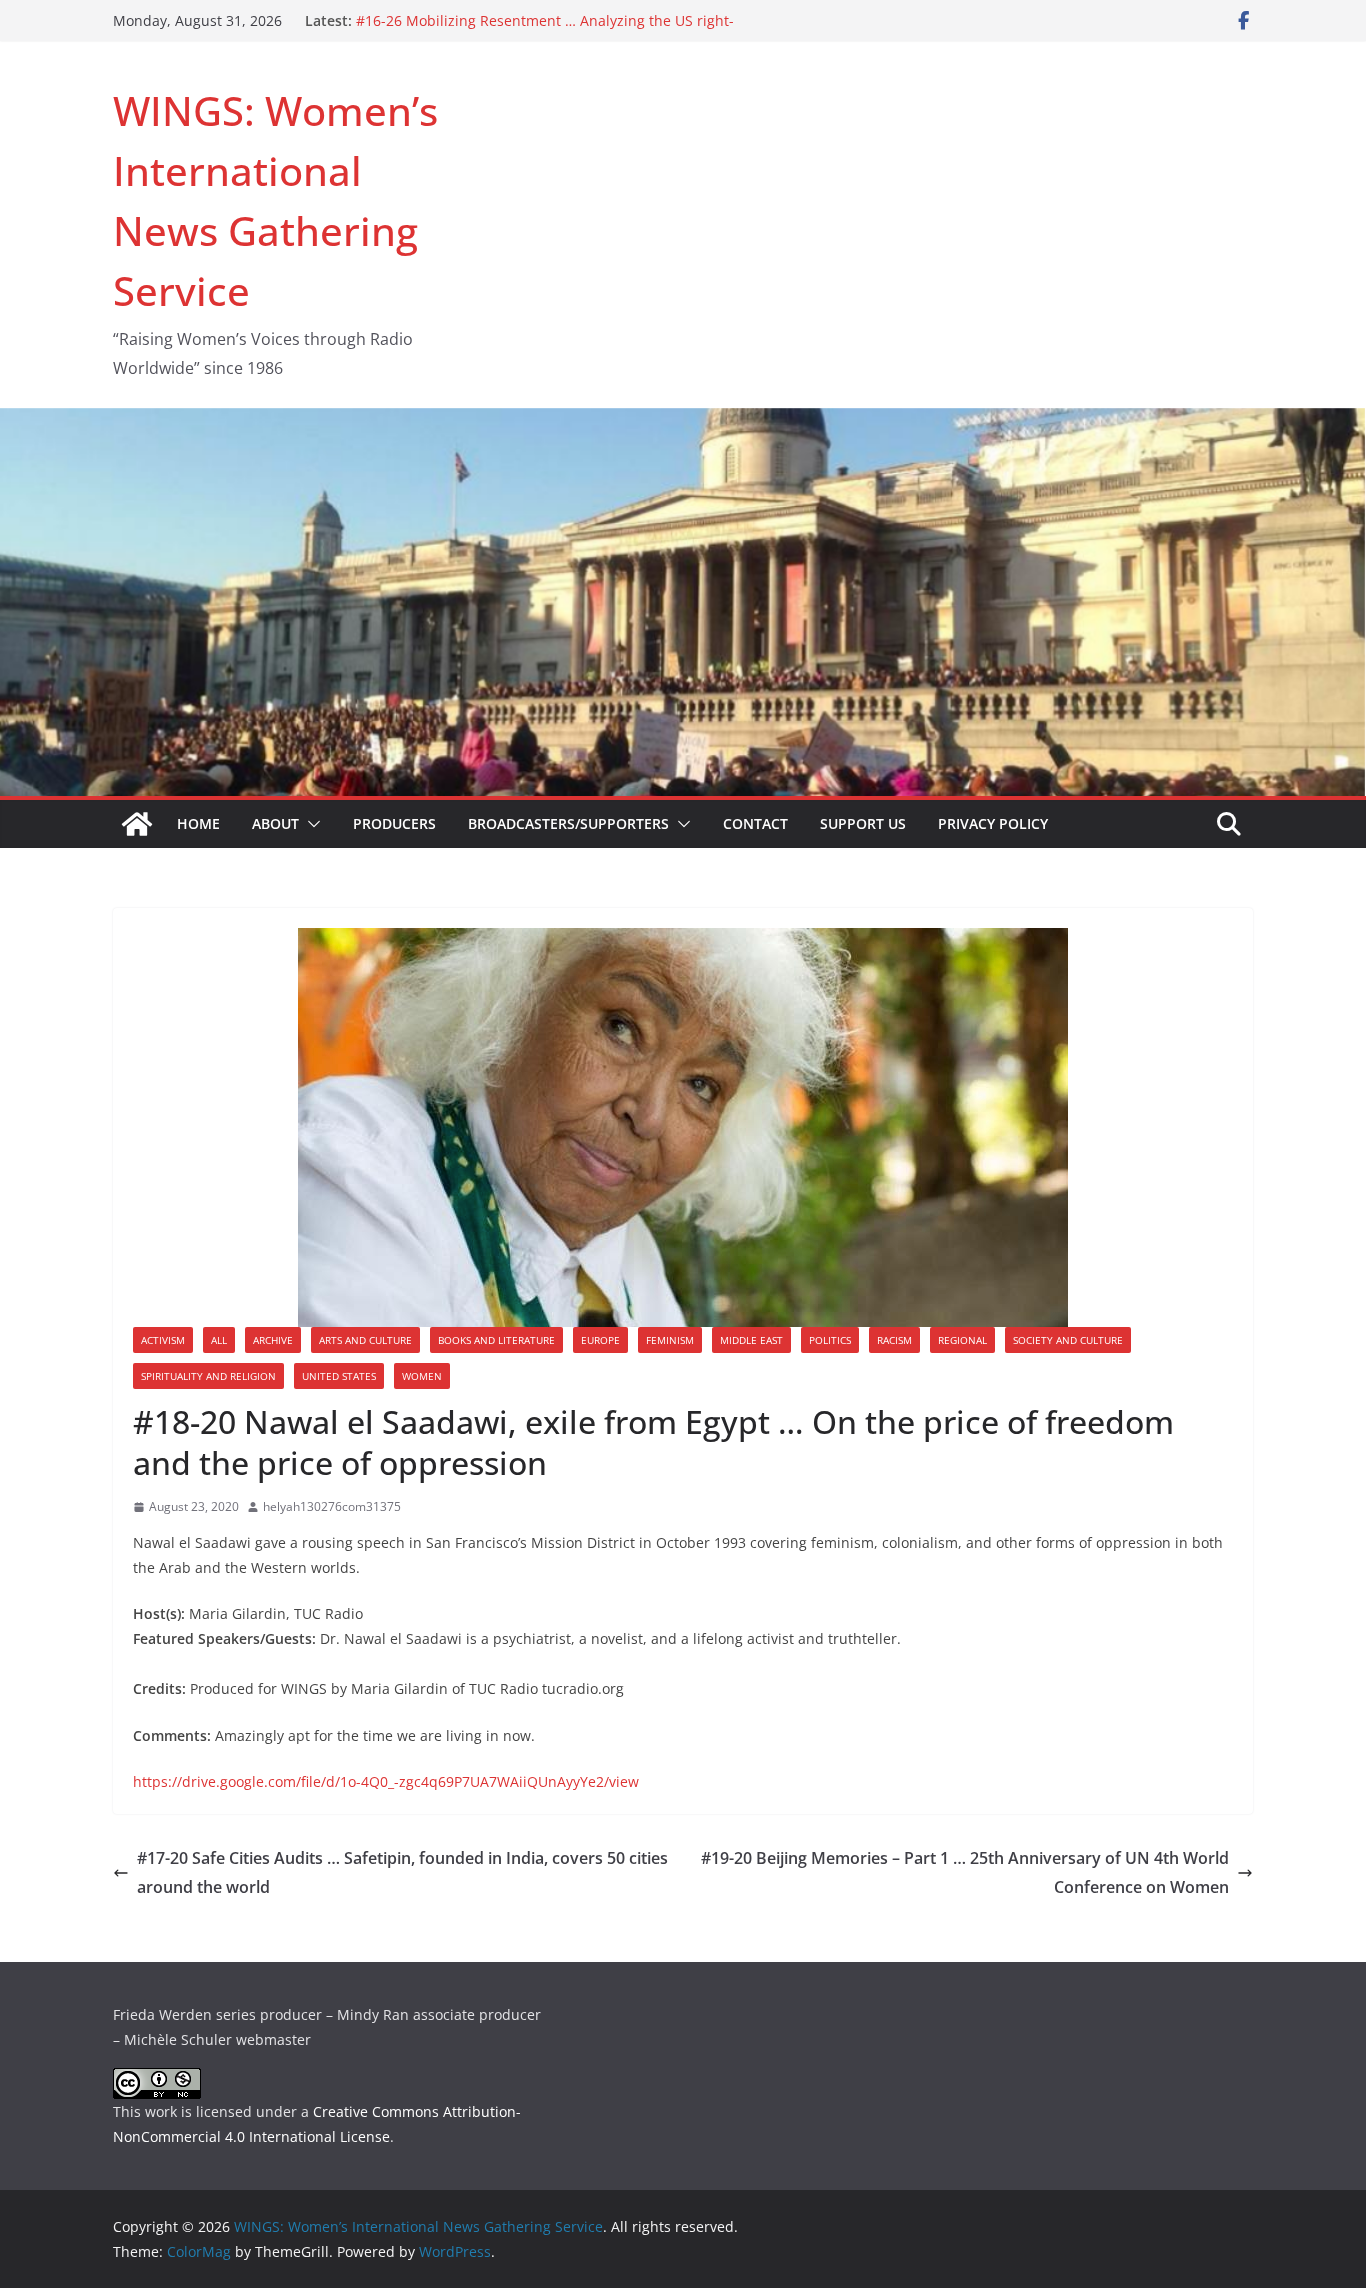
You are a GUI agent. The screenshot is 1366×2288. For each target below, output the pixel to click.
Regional (962, 1340)
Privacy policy (993, 823)
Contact (755, 823)
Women (422, 1376)
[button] (310, 824)
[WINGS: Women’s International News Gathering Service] (137, 824)
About (275, 823)
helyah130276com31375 (332, 1506)
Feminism (670, 1340)
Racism (894, 1340)
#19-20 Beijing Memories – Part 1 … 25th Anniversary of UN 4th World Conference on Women (965, 1872)
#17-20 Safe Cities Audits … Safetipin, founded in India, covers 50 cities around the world (402, 1872)
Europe (600, 1340)
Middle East (751, 1340)
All (219, 1340)
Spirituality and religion (208, 1376)
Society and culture (1068, 1340)
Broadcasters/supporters (568, 823)
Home (198, 823)
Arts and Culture (365, 1340)
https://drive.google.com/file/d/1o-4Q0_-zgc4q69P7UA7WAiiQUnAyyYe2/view (386, 1781)
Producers (394, 823)
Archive (273, 1340)
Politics (830, 1340)
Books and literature (496, 1340)
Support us (863, 823)
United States (339, 1376)
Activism (163, 1340)
